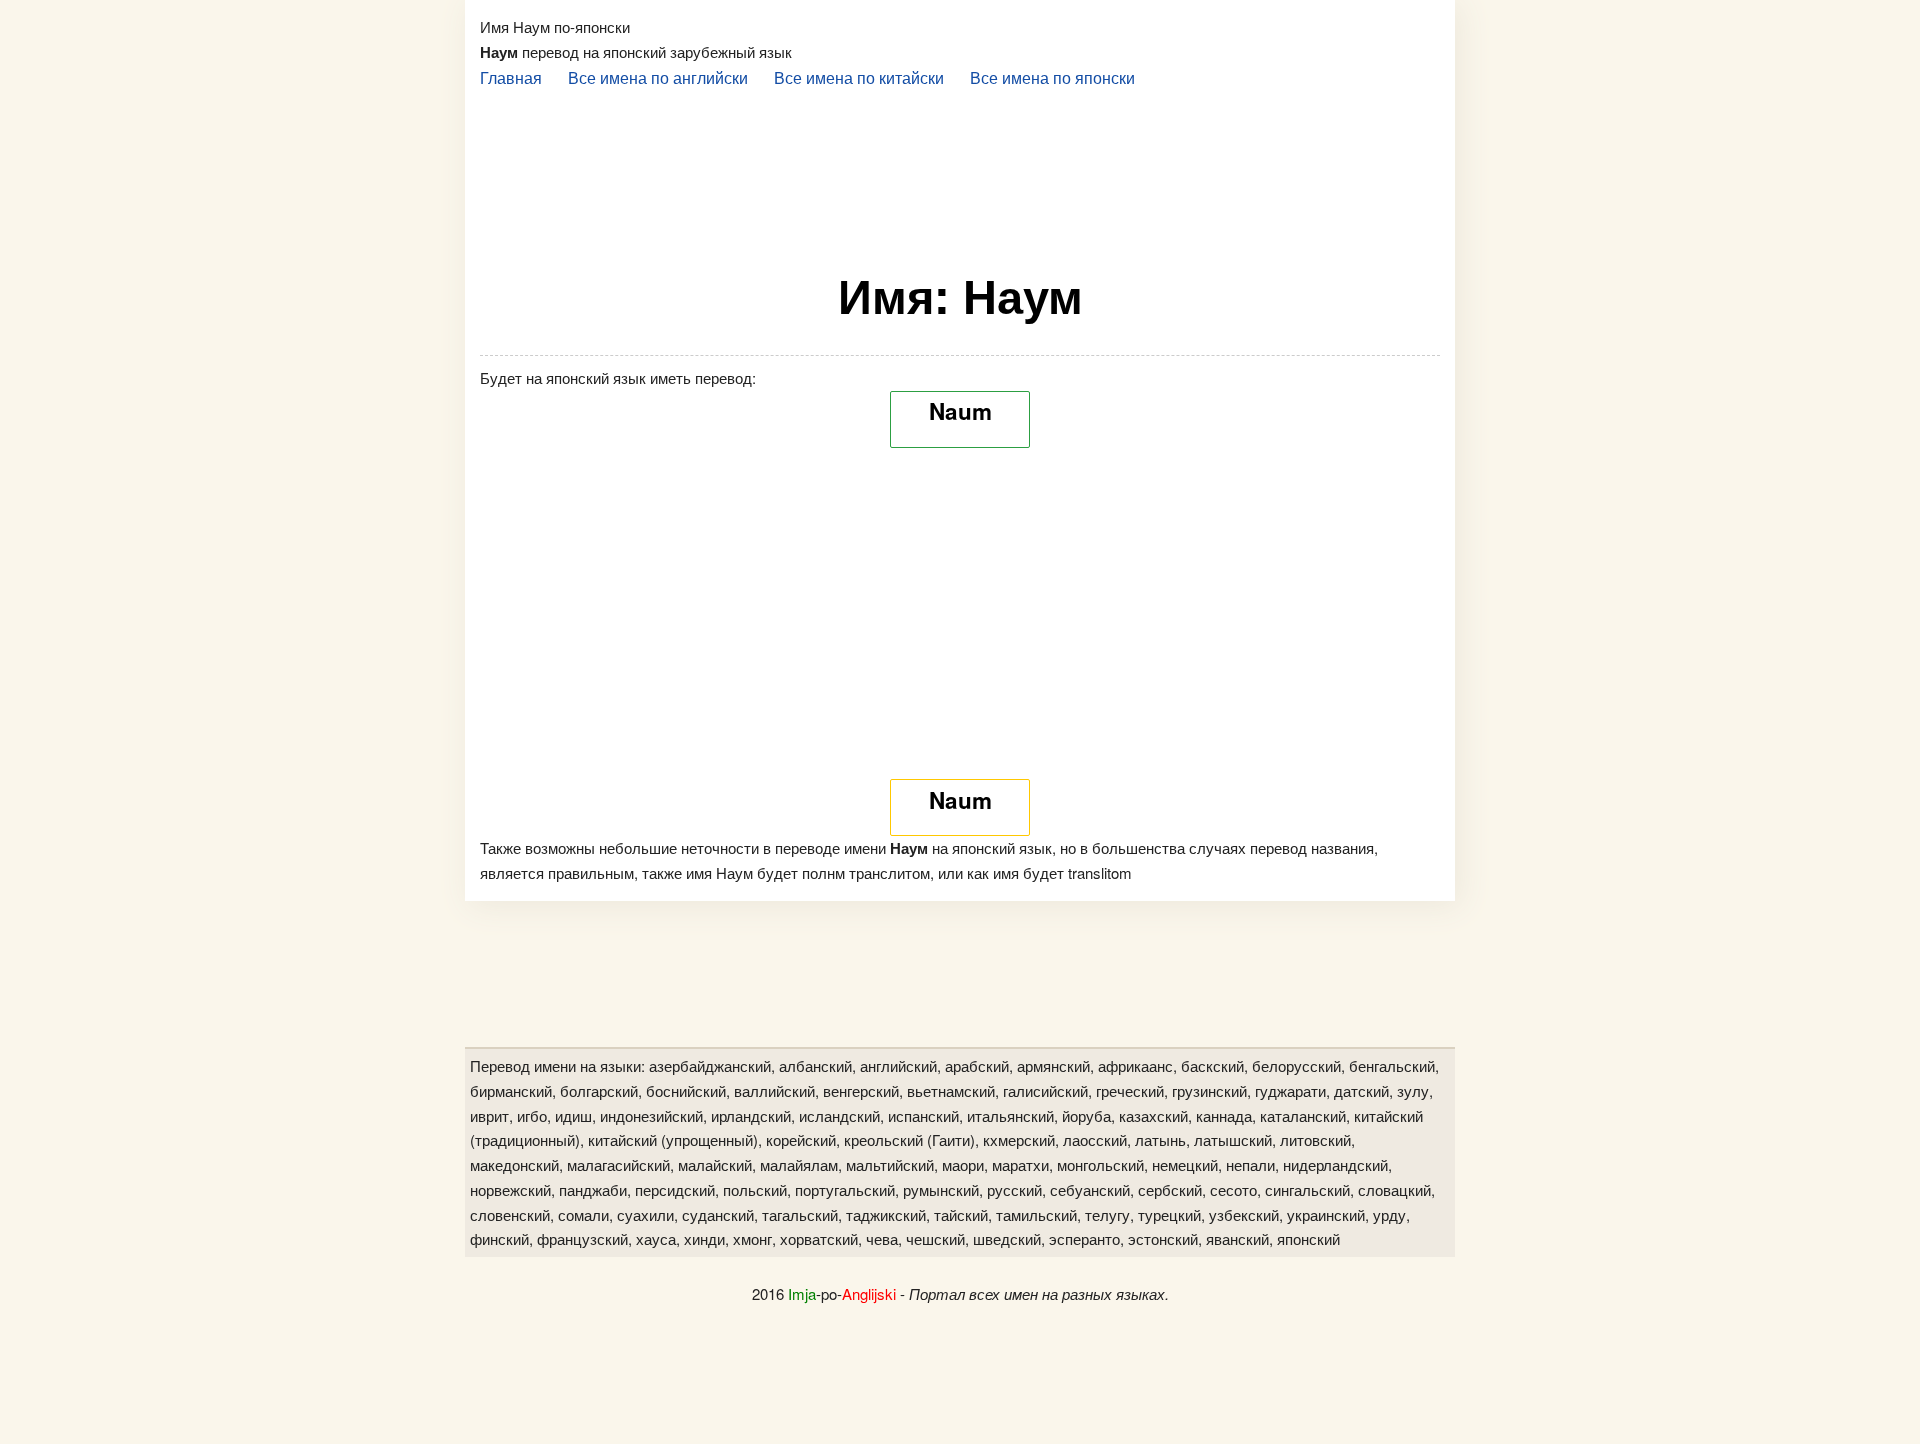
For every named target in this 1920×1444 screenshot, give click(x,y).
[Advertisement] (960, 171)
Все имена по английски (658, 77)
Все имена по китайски (859, 77)
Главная (511, 77)
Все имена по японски (1052, 77)
